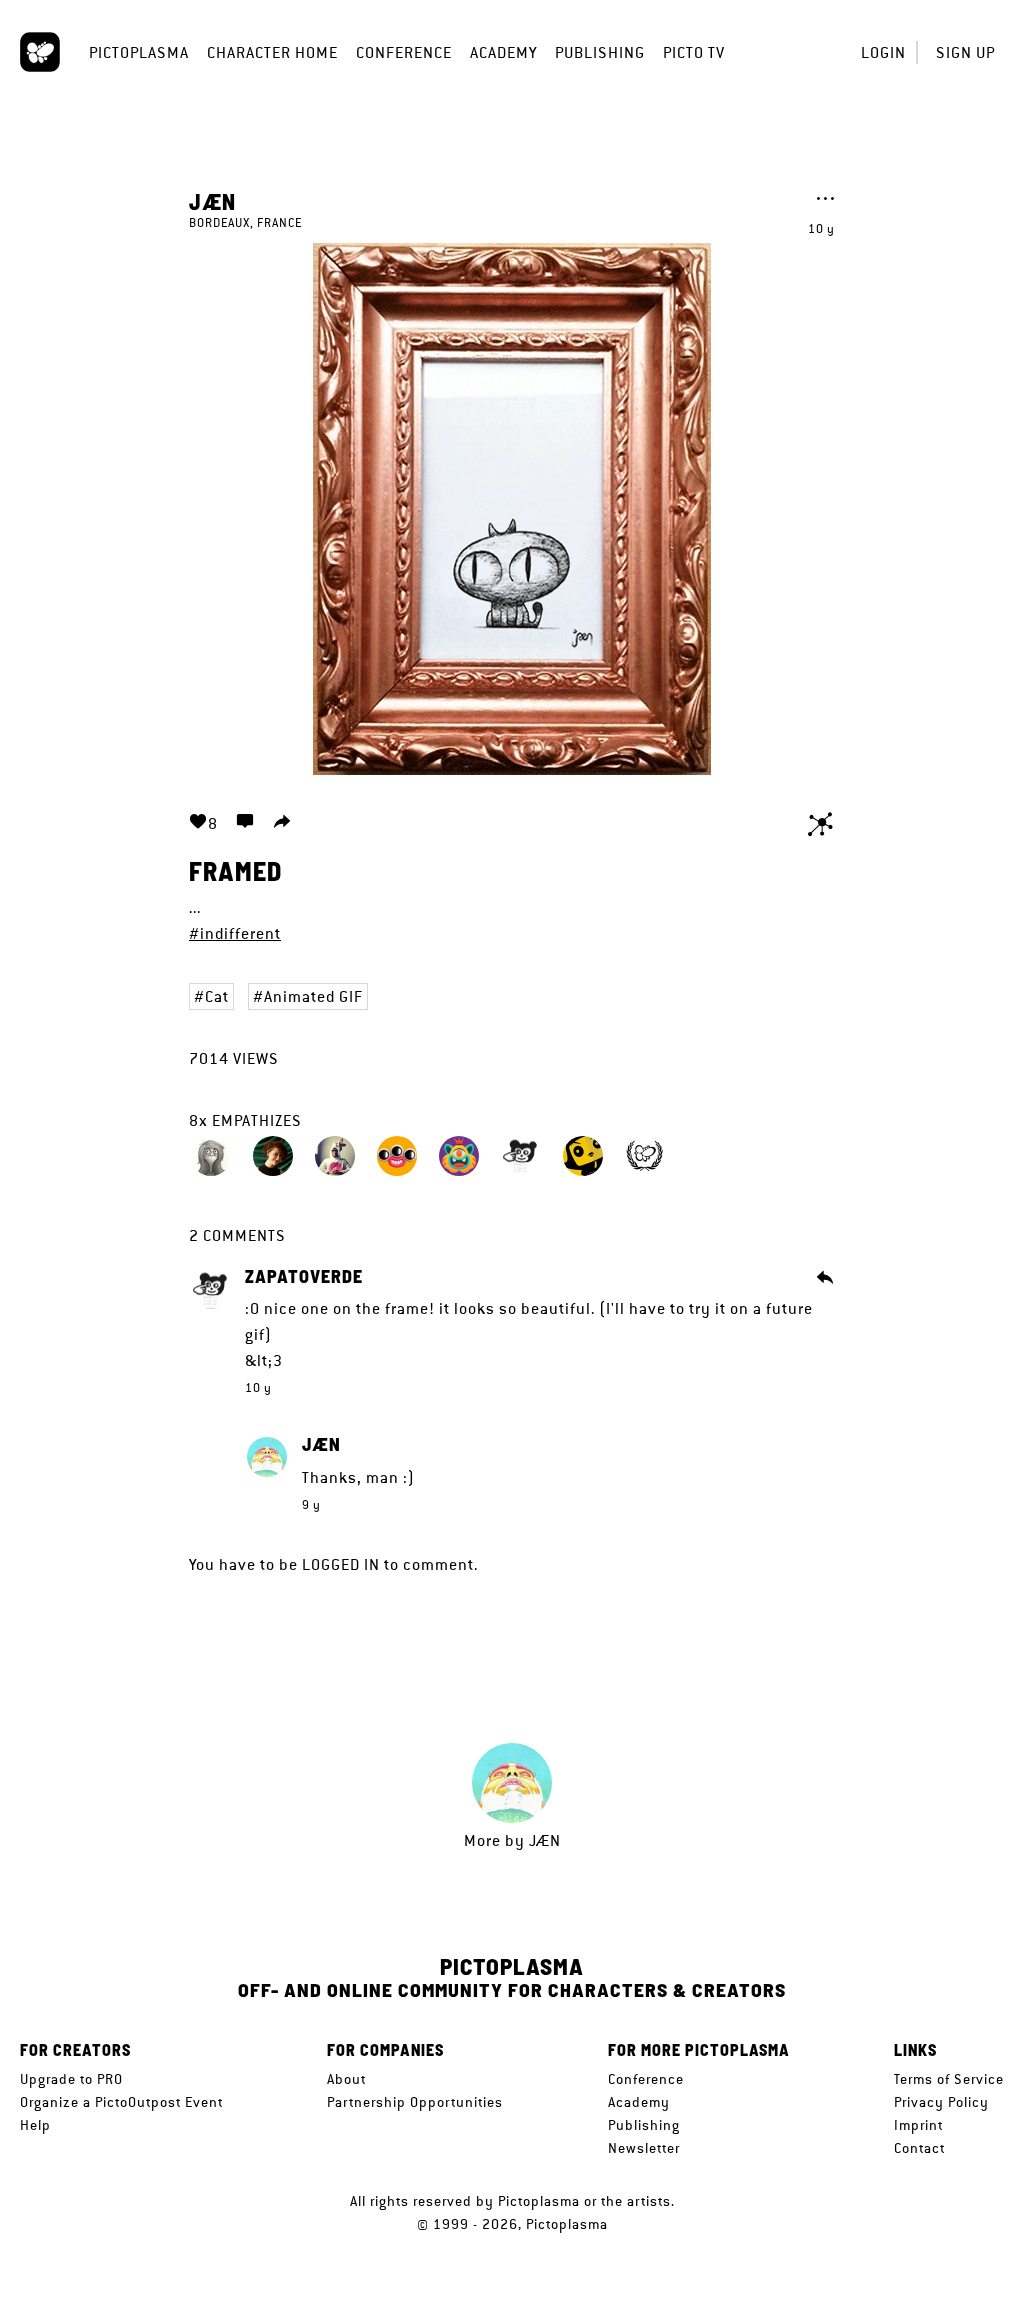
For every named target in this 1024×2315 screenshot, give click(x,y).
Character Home (272, 52)
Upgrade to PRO (71, 2079)
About (346, 2079)
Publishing (600, 52)
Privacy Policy (941, 2102)
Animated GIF (313, 996)
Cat (217, 996)
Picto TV (694, 52)
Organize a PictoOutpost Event (121, 2102)
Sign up (965, 52)
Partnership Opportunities (415, 2102)
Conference (404, 52)
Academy (503, 52)
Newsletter (644, 2148)
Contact (919, 2148)
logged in (341, 1564)
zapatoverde (304, 1277)
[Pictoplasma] (40, 52)
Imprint (918, 2125)
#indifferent (235, 933)
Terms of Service (949, 2079)
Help (35, 2125)
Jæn (212, 201)
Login (883, 52)
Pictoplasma (139, 52)
